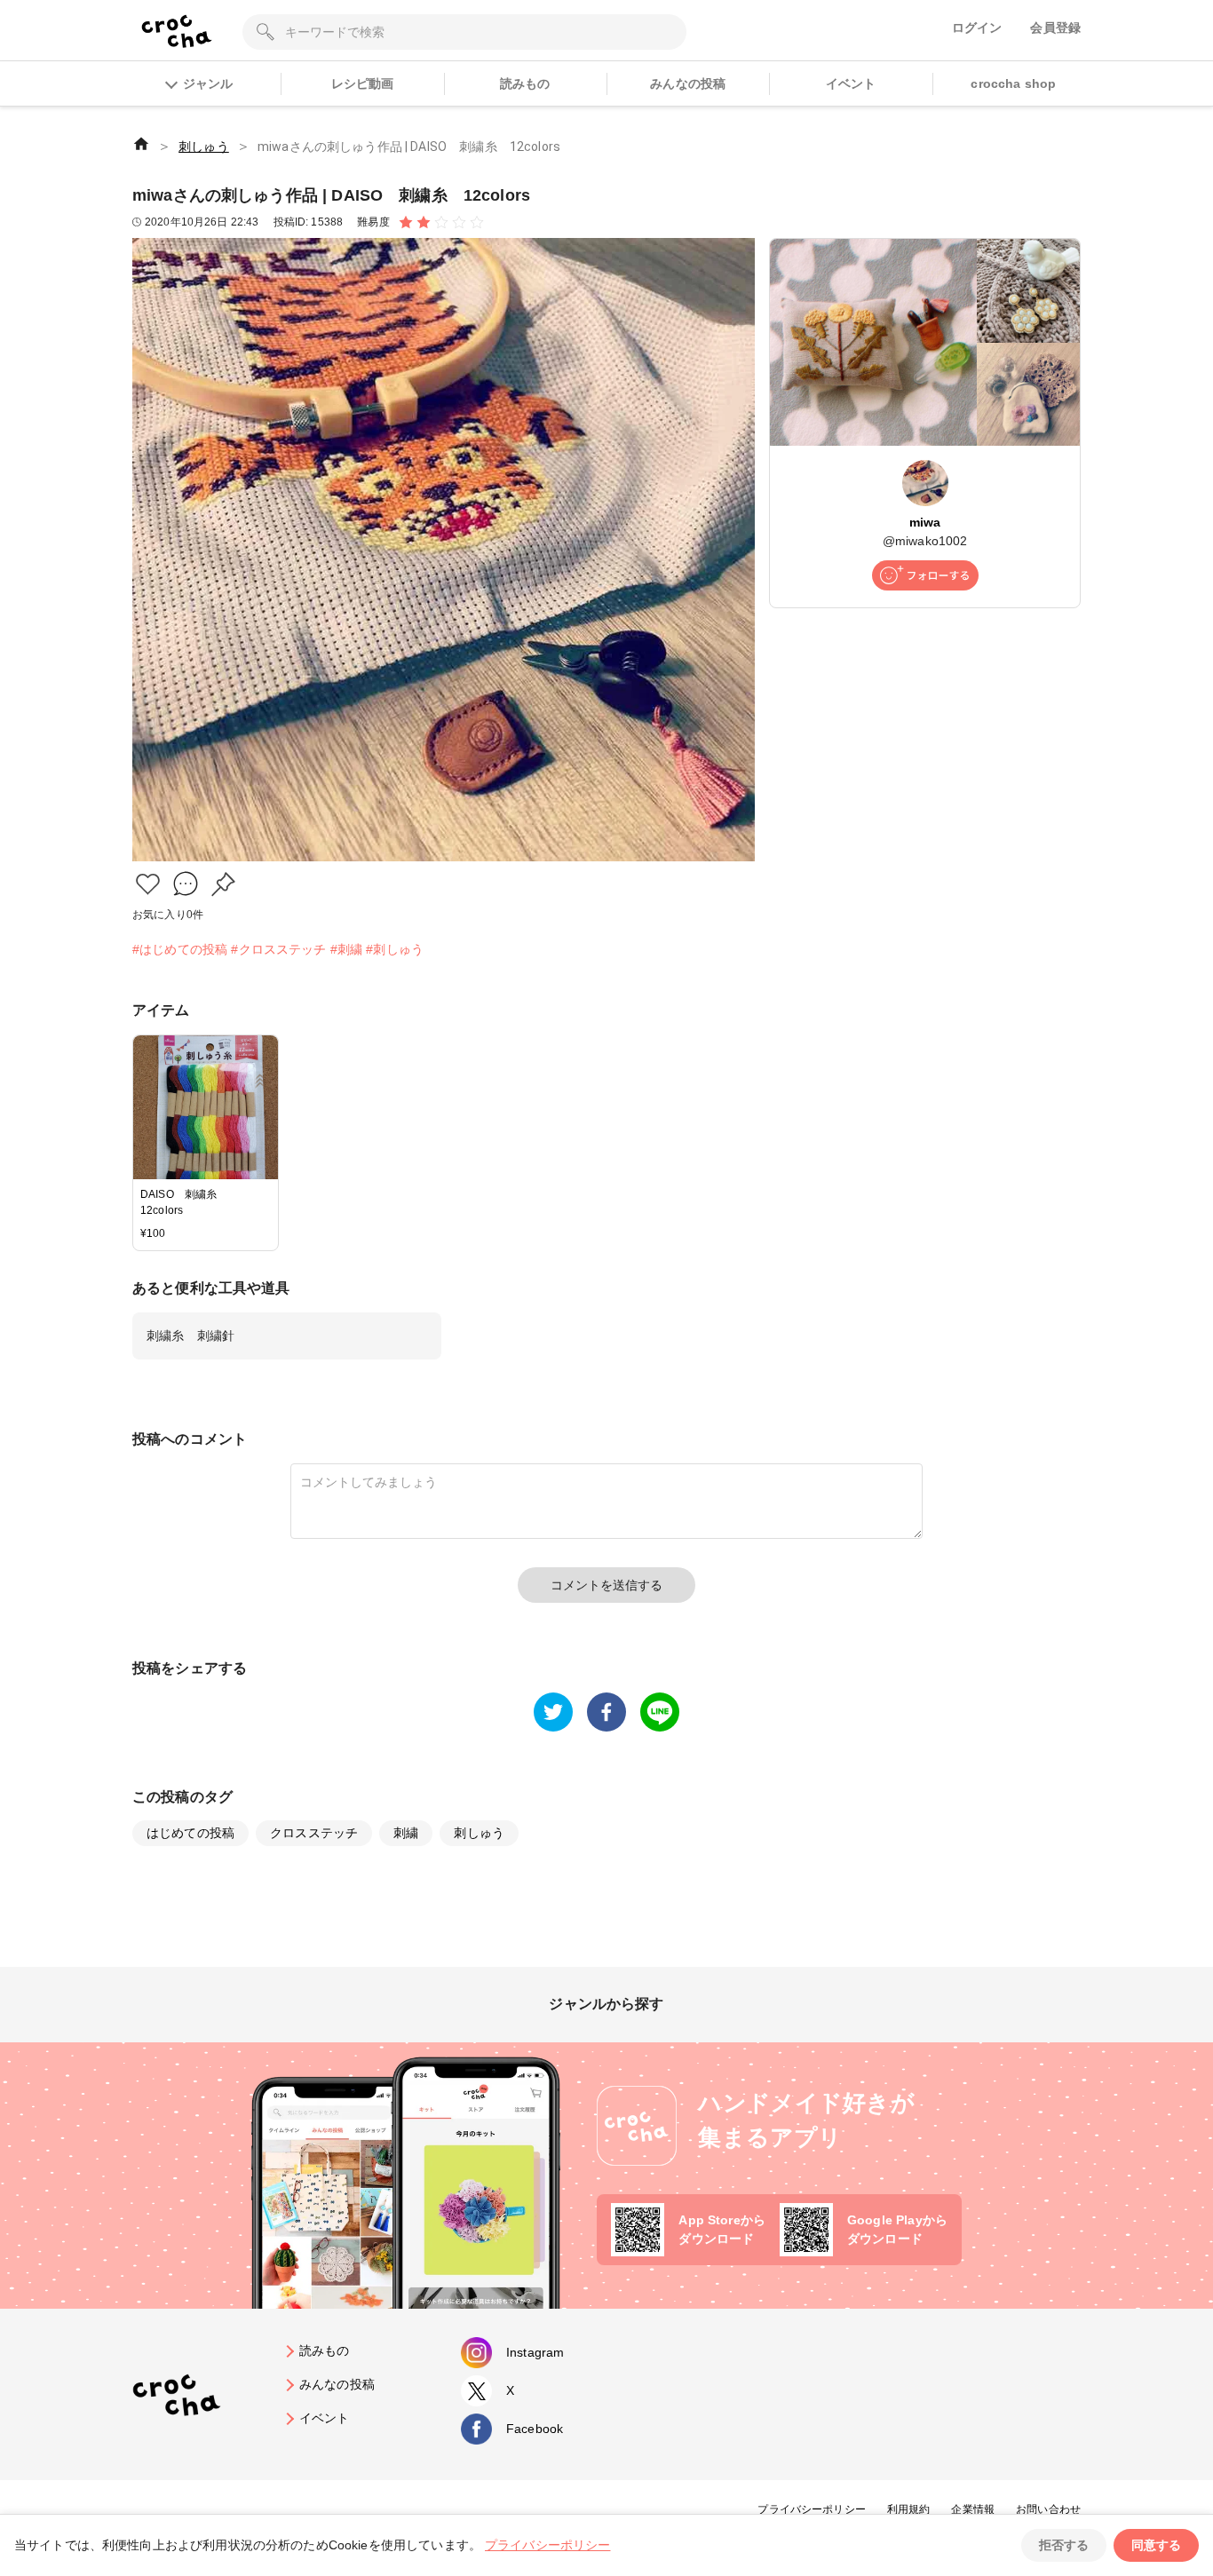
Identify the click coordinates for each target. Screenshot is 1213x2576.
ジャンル (208, 83)
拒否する (1064, 2545)
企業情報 (973, 2509)
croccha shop (1013, 83)
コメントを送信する (606, 1585)
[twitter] (553, 1712)
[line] (660, 1712)
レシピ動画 (363, 83)
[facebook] (606, 1712)
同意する (1156, 2545)
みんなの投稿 (688, 83)
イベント (851, 83)
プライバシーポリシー (812, 2509)
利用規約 (909, 2509)
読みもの (525, 83)
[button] (148, 884)
